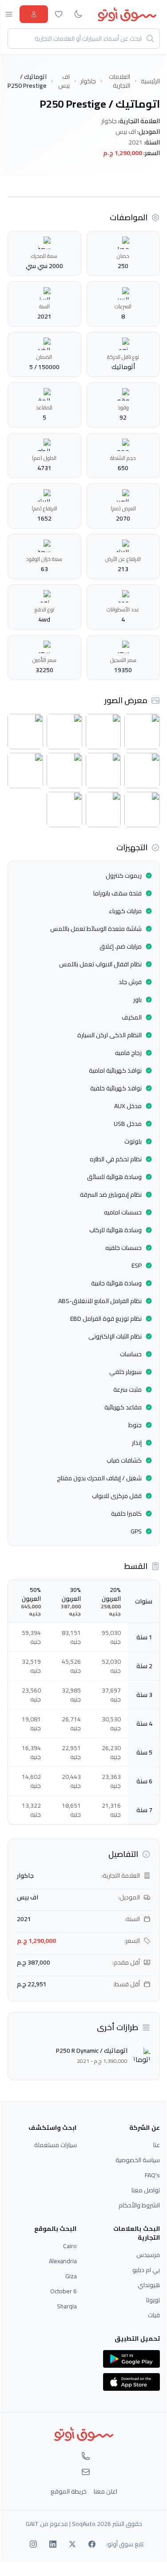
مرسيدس (148, 2255)
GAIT (32, 2524)
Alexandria (63, 2261)
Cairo (70, 2246)
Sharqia (67, 2306)
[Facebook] (92, 2544)
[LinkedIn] (53, 2544)
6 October (64, 2291)
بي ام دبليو (146, 2270)
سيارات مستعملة (56, 2145)
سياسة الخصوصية (138, 2160)
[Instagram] (33, 2544)
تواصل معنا (146, 2190)
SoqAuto (84, 2524)
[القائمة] (9, 14)
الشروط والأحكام (139, 2205)
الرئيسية (150, 81)
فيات (154, 2315)
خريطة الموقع (69, 2491)
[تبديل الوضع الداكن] (78, 14)
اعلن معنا (105, 2491)
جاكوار (88, 81)
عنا (157, 2145)
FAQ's (152, 2175)
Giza (71, 2276)
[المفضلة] (59, 14)
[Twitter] (72, 2544)
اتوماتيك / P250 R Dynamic (92, 2051)
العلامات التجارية (119, 81)
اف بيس (64, 81)
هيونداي (149, 2285)
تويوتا (153, 2300)
